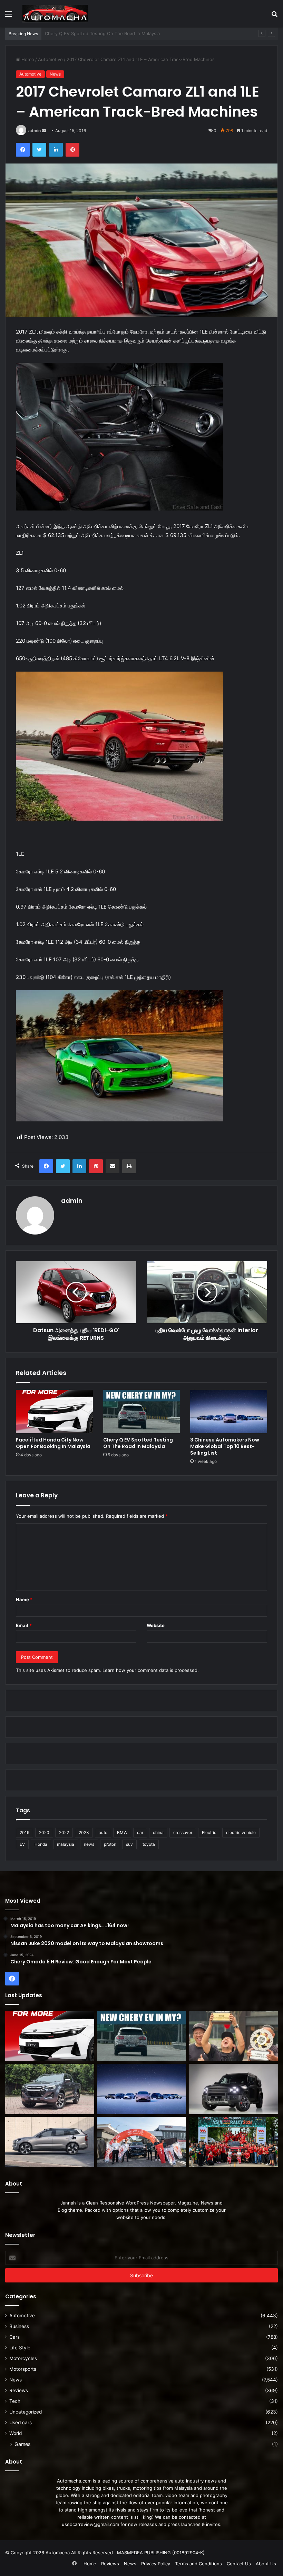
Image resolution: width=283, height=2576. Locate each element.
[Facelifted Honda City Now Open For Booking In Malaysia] (54, 1411)
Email (24, 1625)
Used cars (21, 2423)
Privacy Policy (156, 2564)
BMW (122, 1832)
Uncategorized (26, 2412)
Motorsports (23, 2369)
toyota (149, 1844)
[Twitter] (39, 150)
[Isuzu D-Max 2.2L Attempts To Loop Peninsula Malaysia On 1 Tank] (141, 2142)
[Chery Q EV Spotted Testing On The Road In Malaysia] (142, 1411)
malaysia (66, 1844)
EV (22, 1844)
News (55, 74)
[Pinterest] (72, 150)
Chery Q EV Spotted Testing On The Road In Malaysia (138, 1443)
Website (156, 1625)
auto (103, 1832)
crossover (183, 1832)
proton (110, 1844)
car (140, 1832)
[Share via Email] (113, 1166)
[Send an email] (44, 131)
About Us (266, 2564)
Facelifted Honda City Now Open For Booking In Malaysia (53, 1443)
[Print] (129, 1166)
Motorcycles (23, 2358)
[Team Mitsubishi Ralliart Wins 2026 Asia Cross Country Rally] (233, 2142)
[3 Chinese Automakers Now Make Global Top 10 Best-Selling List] (229, 1411)
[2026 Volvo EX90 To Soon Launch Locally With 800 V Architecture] (50, 2142)
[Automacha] (55, 14)
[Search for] (274, 16)
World (16, 2433)
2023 (84, 1832)
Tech (15, 2401)
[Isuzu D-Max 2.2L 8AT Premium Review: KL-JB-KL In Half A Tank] (50, 2089)
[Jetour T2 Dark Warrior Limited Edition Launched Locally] (233, 2089)
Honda (41, 1844)
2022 (64, 1832)
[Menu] (9, 16)
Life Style (20, 2348)
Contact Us (239, 2564)
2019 (25, 1832)
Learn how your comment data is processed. (151, 1670)
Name (24, 1599)
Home (27, 59)
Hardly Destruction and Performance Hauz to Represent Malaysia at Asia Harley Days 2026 (143, 33)
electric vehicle (241, 1832)
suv (129, 1844)
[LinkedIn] (56, 150)
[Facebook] (23, 150)
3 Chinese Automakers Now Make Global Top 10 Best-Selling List (225, 1446)
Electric (209, 1832)
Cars (14, 2337)
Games (22, 2444)
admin (35, 131)
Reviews (19, 2390)
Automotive (50, 59)
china (158, 1832)
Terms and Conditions (198, 2564)
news (89, 1844)
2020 (44, 1832)
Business (19, 2326)
